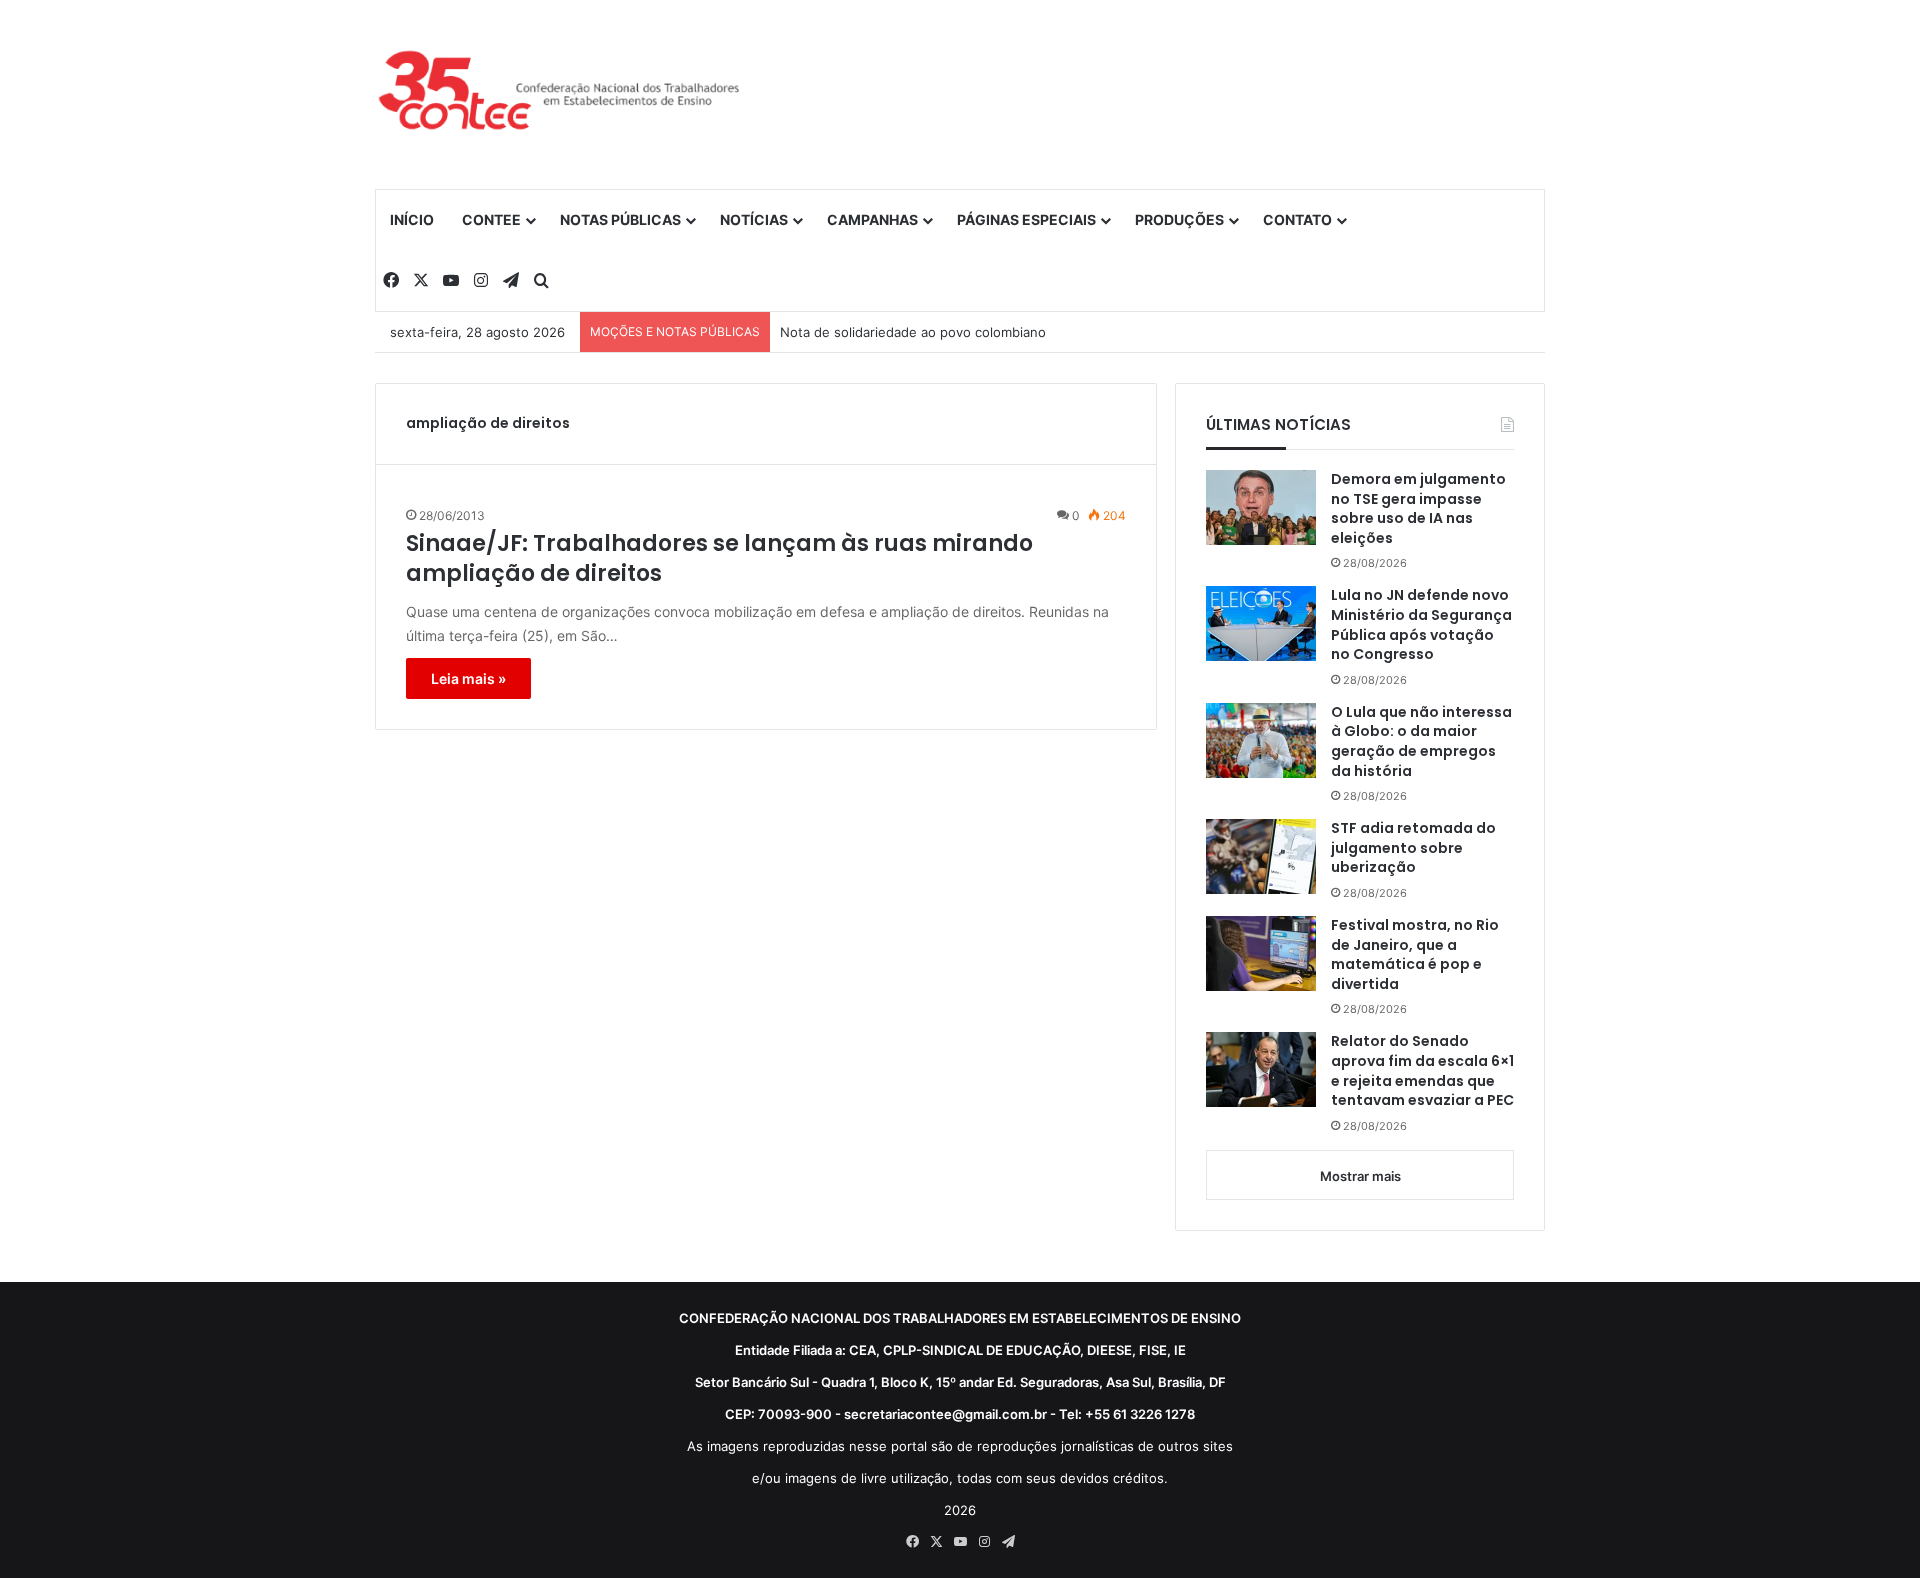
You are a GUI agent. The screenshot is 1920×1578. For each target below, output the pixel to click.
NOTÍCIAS (754, 219)
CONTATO (1297, 219)
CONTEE (491, 219)
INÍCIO (412, 219)
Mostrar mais (1360, 1176)
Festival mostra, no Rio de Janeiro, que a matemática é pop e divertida (1415, 955)
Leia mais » (468, 678)
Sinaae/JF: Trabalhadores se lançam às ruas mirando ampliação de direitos (719, 559)
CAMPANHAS (872, 219)
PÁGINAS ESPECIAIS (1026, 219)
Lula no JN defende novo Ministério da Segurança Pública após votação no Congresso (1421, 625)
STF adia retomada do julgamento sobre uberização (1413, 848)
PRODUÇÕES (1179, 219)
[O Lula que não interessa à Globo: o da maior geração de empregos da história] (1261, 740)
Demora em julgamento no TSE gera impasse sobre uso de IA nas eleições (1418, 509)
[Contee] (560, 94)
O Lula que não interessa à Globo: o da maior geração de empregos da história (1421, 742)
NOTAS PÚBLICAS (620, 219)
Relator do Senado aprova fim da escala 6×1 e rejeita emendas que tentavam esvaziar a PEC (1422, 1071)
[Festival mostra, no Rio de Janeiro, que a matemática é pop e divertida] (1261, 953)
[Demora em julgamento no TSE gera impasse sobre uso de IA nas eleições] (1261, 507)
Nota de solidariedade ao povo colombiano (913, 332)
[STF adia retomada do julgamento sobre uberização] (1261, 856)
